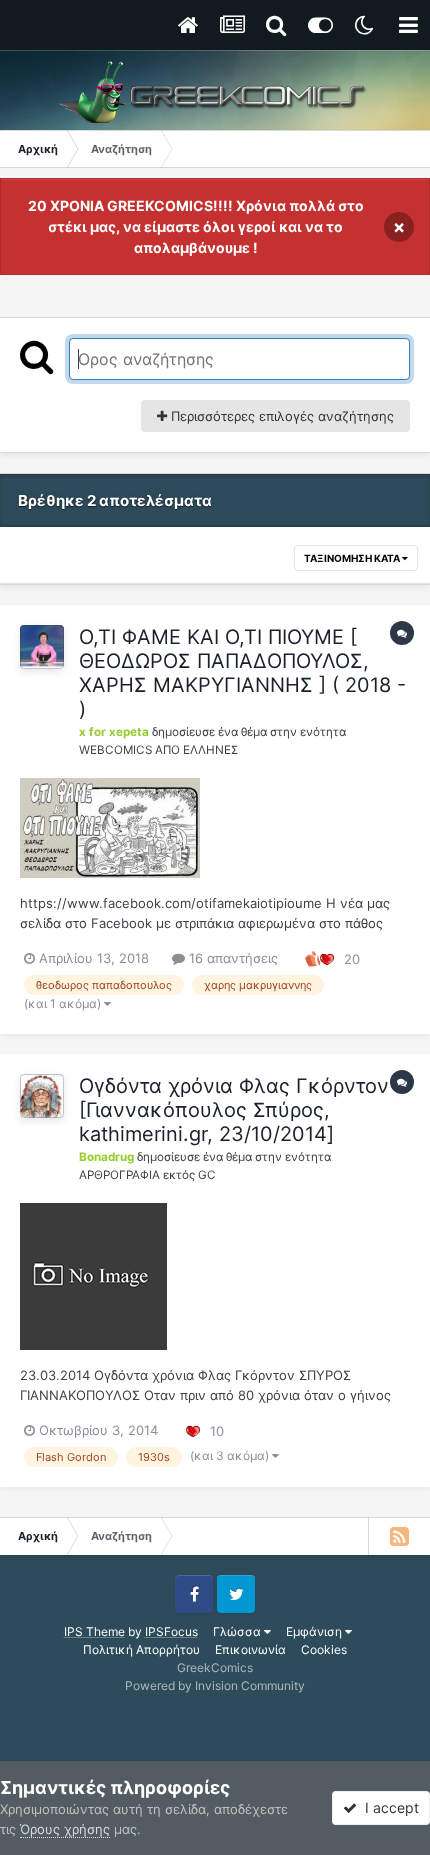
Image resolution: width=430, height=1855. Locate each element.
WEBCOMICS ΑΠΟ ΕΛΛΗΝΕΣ (158, 750)
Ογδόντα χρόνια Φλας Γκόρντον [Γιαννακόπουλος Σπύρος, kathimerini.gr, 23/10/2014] (234, 1110)
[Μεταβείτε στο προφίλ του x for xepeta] (42, 647)
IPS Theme (94, 1631)
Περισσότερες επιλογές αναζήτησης (280, 416)
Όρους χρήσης (65, 1829)
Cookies (324, 1649)
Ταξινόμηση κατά (353, 558)
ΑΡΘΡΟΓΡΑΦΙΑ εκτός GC (147, 1175)
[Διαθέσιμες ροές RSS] (399, 1536)
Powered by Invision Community (215, 1685)
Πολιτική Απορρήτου (141, 1649)
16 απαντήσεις (231, 958)
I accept (388, 1807)
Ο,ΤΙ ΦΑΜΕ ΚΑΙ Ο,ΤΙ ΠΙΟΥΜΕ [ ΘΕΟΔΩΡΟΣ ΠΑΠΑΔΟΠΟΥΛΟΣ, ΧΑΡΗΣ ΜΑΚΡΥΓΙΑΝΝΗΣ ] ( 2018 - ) (242, 673)
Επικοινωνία (250, 1649)
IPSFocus (171, 1631)
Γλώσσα (238, 1631)
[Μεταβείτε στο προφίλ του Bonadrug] (42, 1096)
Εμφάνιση (315, 1631)
